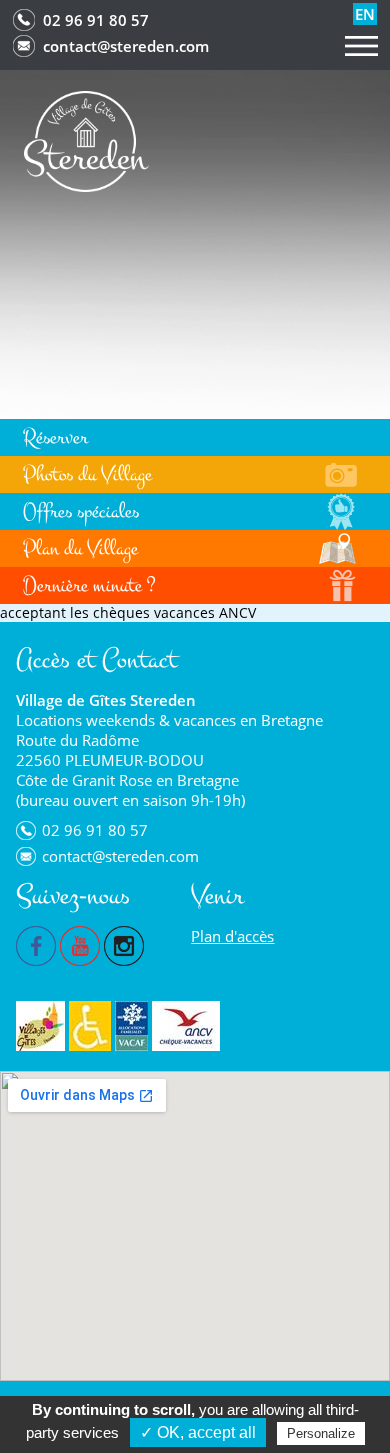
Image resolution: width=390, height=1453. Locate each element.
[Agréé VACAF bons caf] (131, 1026)
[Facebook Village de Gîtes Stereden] (36, 944)
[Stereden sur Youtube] (80, 944)
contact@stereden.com (126, 46)
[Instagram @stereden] (124, 944)
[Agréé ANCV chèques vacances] (186, 1026)
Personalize (321, 1433)
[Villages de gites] (40, 1026)
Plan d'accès (232, 936)
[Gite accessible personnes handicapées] (90, 1026)
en (365, 14)
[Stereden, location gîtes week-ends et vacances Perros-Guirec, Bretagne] (86, 139)
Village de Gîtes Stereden (106, 700)
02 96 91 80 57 (96, 20)
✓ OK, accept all (198, 1432)
